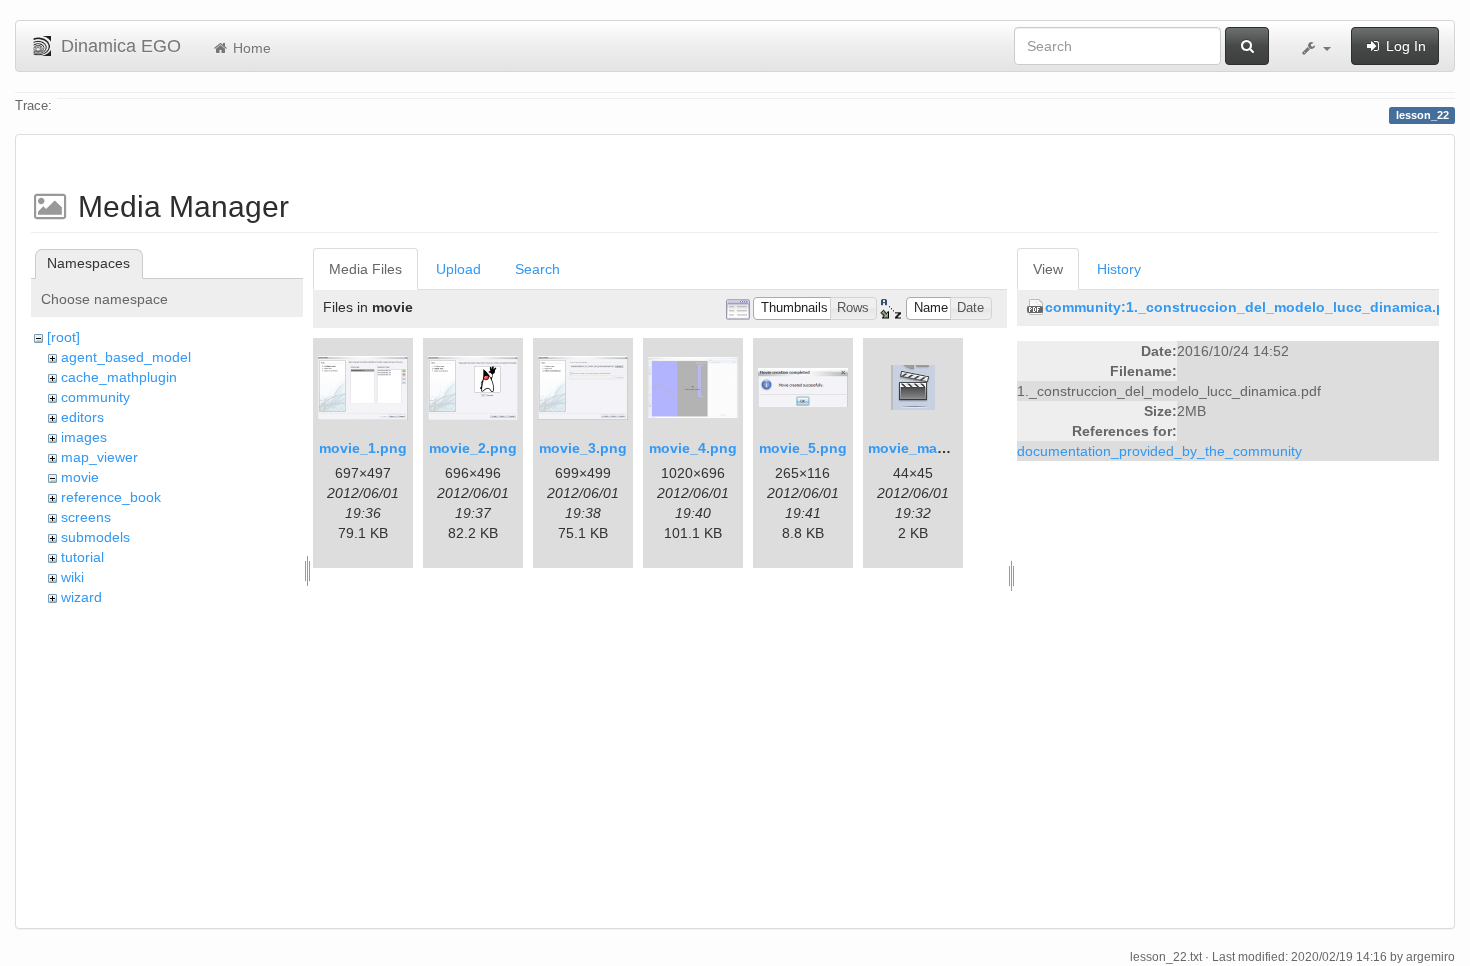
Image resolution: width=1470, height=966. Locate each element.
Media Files (365, 269)
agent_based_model (126, 357)
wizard (81, 597)
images (84, 437)
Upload (458, 269)
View (1048, 269)
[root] (63, 337)
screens (86, 517)
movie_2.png (473, 448)
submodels (95, 537)
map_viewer (99, 457)
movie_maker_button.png (955, 448)
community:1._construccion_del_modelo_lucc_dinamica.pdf (1252, 307)
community (95, 397)
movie (80, 477)
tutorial (82, 557)
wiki (72, 577)
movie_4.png (693, 448)
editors (82, 417)
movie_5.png (803, 448)
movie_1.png (363, 448)
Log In (1404, 46)
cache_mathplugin (119, 377)
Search (537, 269)
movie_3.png (583, 448)
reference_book (111, 497)
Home (250, 48)
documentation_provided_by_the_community (1159, 451)
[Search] (1247, 46)
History (1119, 269)
